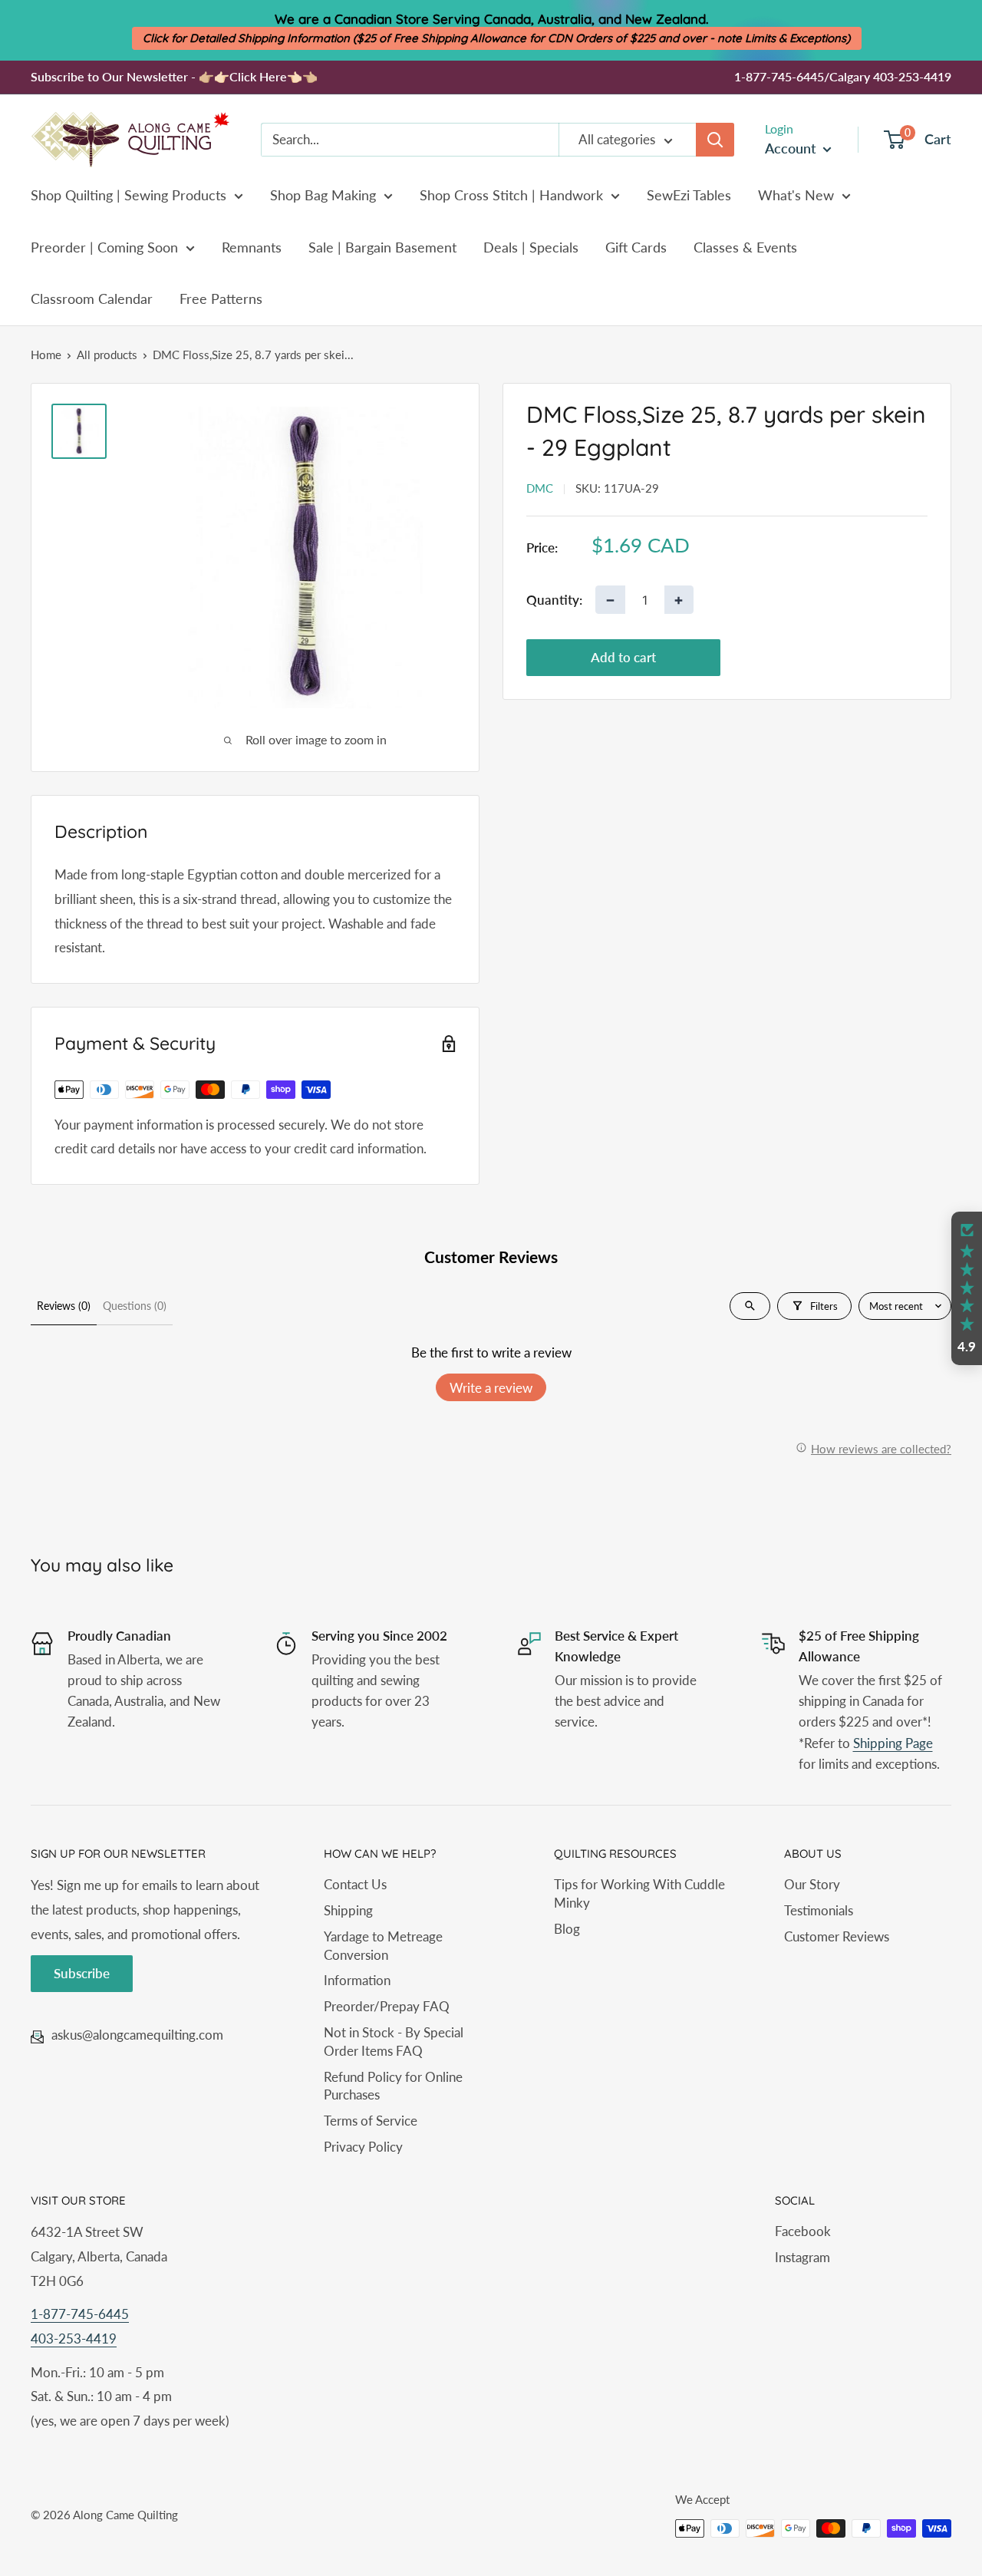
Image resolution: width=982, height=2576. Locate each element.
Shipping (348, 1910)
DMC (540, 488)
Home (46, 355)
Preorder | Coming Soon (104, 247)
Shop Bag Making (323, 195)
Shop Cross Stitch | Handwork (511, 195)
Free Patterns (221, 298)
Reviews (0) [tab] (64, 1306)
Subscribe (82, 1973)
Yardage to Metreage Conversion (383, 1946)
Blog (567, 1929)
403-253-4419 (74, 2339)
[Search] (715, 140)
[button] (967, 1288)
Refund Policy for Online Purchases (393, 2086)
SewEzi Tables (689, 195)
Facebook (803, 2231)
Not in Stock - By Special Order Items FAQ (394, 2042)
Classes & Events (745, 247)
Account (792, 148)
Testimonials (819, 1910)
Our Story (812, 1884)
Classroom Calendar (92, 298)
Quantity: (554, 599)
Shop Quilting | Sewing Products (129, 195)
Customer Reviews (837, 1936)
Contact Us (355, 1884)
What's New (796, 195)
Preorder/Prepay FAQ (387, 2006)
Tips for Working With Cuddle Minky (639, 1893)
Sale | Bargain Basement (382, 247)
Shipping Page (893, 1743)
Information (357, 1980)
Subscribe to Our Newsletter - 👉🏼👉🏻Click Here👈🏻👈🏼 (174, 76)
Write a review (491, 1388)
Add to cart (623, 657)
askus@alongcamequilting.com (137, 2035)
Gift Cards (636, 247)
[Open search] (750, 1306)
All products (107, 355)
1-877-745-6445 (80, 2314)
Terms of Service (371, 2121)
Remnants (252, 247)
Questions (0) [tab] (135, 1306)
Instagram (802, 2257)
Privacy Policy (363, 2147)
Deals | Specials (531, 247)
